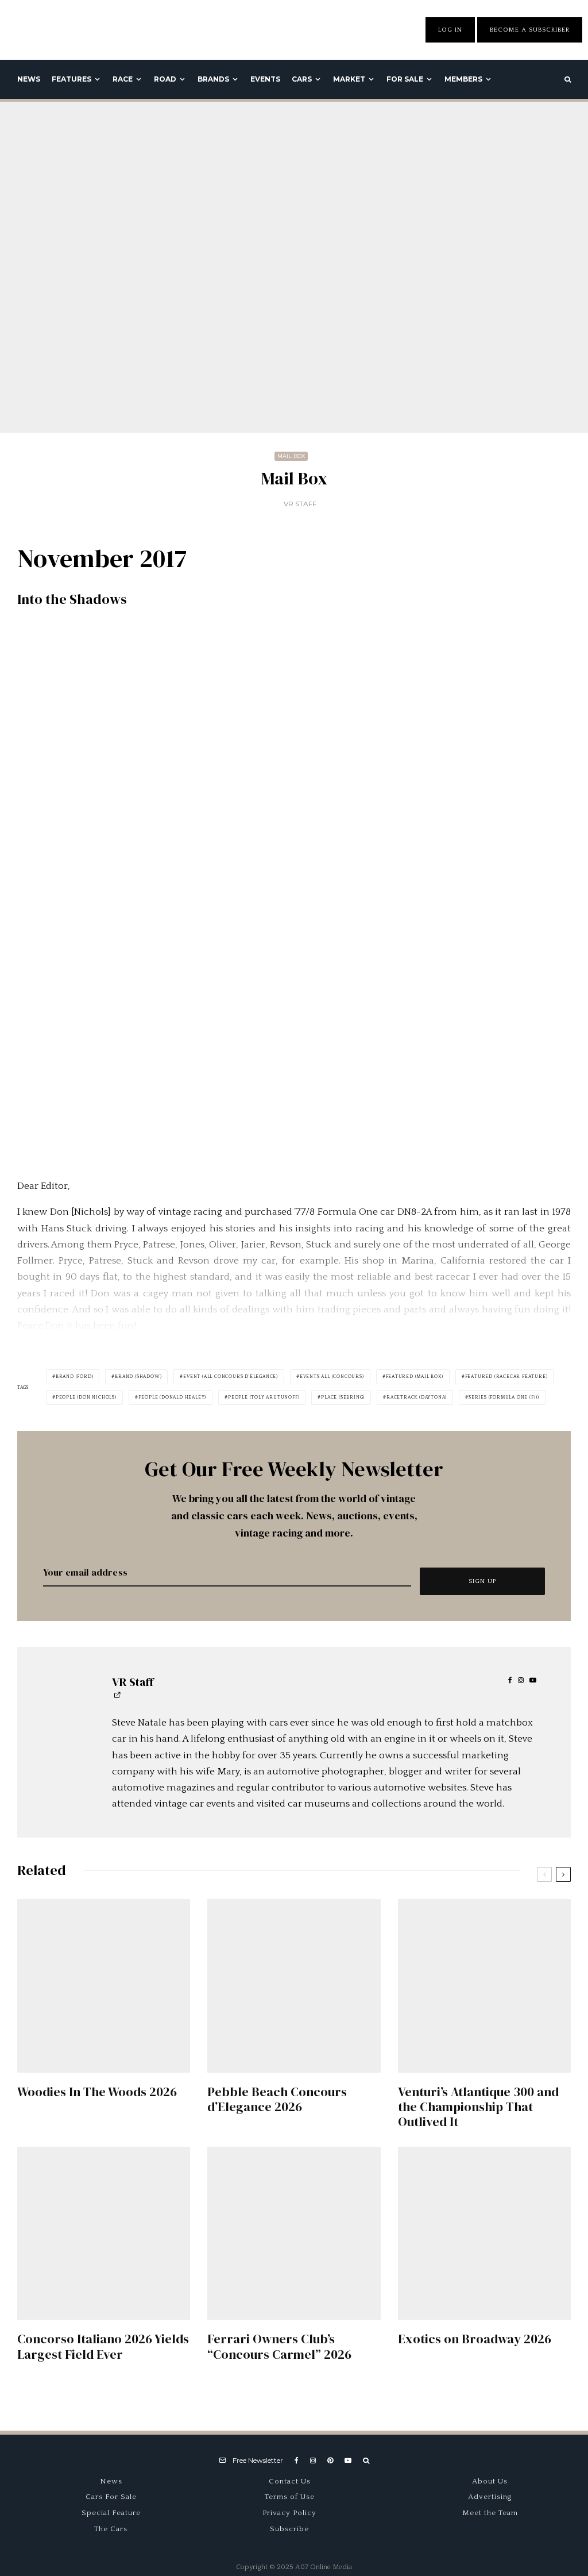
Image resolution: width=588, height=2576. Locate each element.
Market (349, 79)
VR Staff (300, 504)
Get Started (294, 1809)
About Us (490, 2481)
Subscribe (289, 2529)
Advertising (490, 2497)
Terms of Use (290, 2497)
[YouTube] (348, 2461)
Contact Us (290, 2481)
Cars (302, 79)
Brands (213, 79)
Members (463, 79)
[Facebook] (297, 2461)
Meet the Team (490, 2513)
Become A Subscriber (530, 30)
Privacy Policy (289, 2513)
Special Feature (111, 2513)
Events (265, 79)
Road (165, 79)
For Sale (405, 79)
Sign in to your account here (355, 1852)
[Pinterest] (330, 2461)
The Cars (111, 2529)
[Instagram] (313, 2461)
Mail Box (291, 456)
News (29, 79)
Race (123, 79)
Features (71, 79)
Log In (450, 30)
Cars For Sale (111, 2497)
